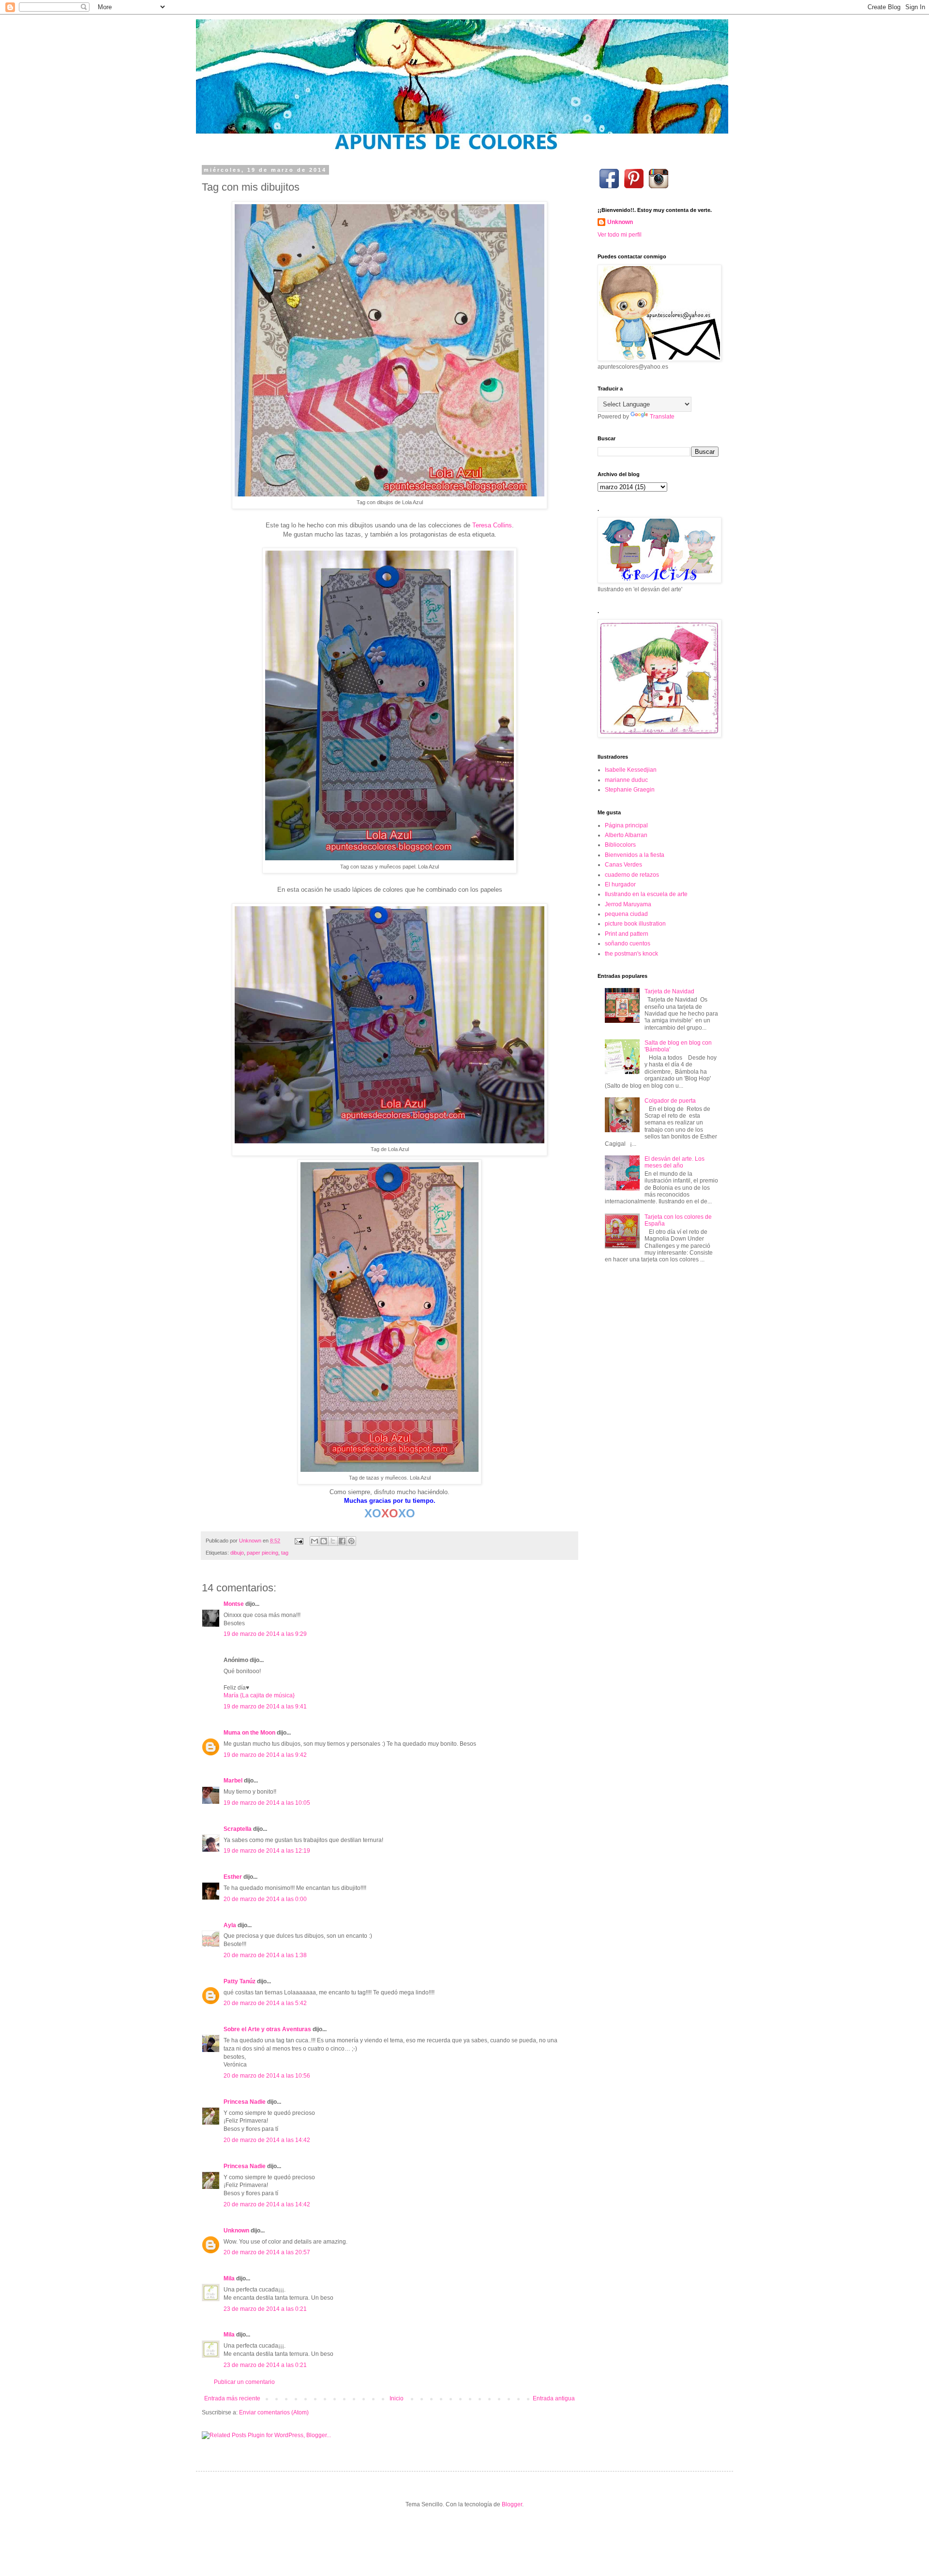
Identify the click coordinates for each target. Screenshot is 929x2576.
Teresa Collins (492, 525)
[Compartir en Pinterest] (351, 1541)
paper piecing (262, 1553)
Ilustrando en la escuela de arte (646, 894)
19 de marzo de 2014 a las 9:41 (265, 1707)
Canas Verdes (623, 865)
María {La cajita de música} (259, 1695)
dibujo (237, 1553)
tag (285, 1553)
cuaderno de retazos (632, 875)
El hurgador (620, 884)
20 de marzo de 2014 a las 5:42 (265, 2003)
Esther (233, 1877)
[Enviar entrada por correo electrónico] (299, 1541)
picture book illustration (635, 924)
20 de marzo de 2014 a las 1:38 (265, 1955)
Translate (662, 417)
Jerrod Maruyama (628, 904)
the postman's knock (631, 954)
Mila (229, 2278)
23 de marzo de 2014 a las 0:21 (265, 2309)
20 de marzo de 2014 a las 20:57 (267, 2252)
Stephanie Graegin (630, 790)
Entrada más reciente (232, 2398)
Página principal (626, 825)
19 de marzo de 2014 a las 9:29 (265, 1634)
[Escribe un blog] (324, 1541)
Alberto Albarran (626, 835)
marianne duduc (626, 780)
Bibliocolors (620, 845)
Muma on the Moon (249, 1733)
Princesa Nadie (245, 2102)
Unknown (236, 2231)
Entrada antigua (554, 2398)
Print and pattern (627, 934)
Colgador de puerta (670, 1101)
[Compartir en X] (333, 1541)
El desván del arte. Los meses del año (674, 1162)
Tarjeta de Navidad (669, 991)
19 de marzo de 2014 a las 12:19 (267, 1851)
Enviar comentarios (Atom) (274, 2412)
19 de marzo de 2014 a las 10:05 (267, 1803)
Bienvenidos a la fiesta (635, 855)
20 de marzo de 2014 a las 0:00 (265, 1899)
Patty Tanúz (240, 1981)
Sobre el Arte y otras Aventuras (267, 2029)
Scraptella (238, 1829)
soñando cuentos (628, 944)
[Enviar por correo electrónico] (315, 1541)
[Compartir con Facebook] (342, 1541)
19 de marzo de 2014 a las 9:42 (265, 1755)
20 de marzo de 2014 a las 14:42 (267, 2140)
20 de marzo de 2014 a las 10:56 (267, 2076)
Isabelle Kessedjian (631, 770)
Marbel (233, 1781)
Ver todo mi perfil (620, 235)
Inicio (397, 2398)
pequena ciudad (626, 914)
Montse (234, 1604)
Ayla (230, 1925)
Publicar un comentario (244, 2382)
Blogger (512, 2504)
